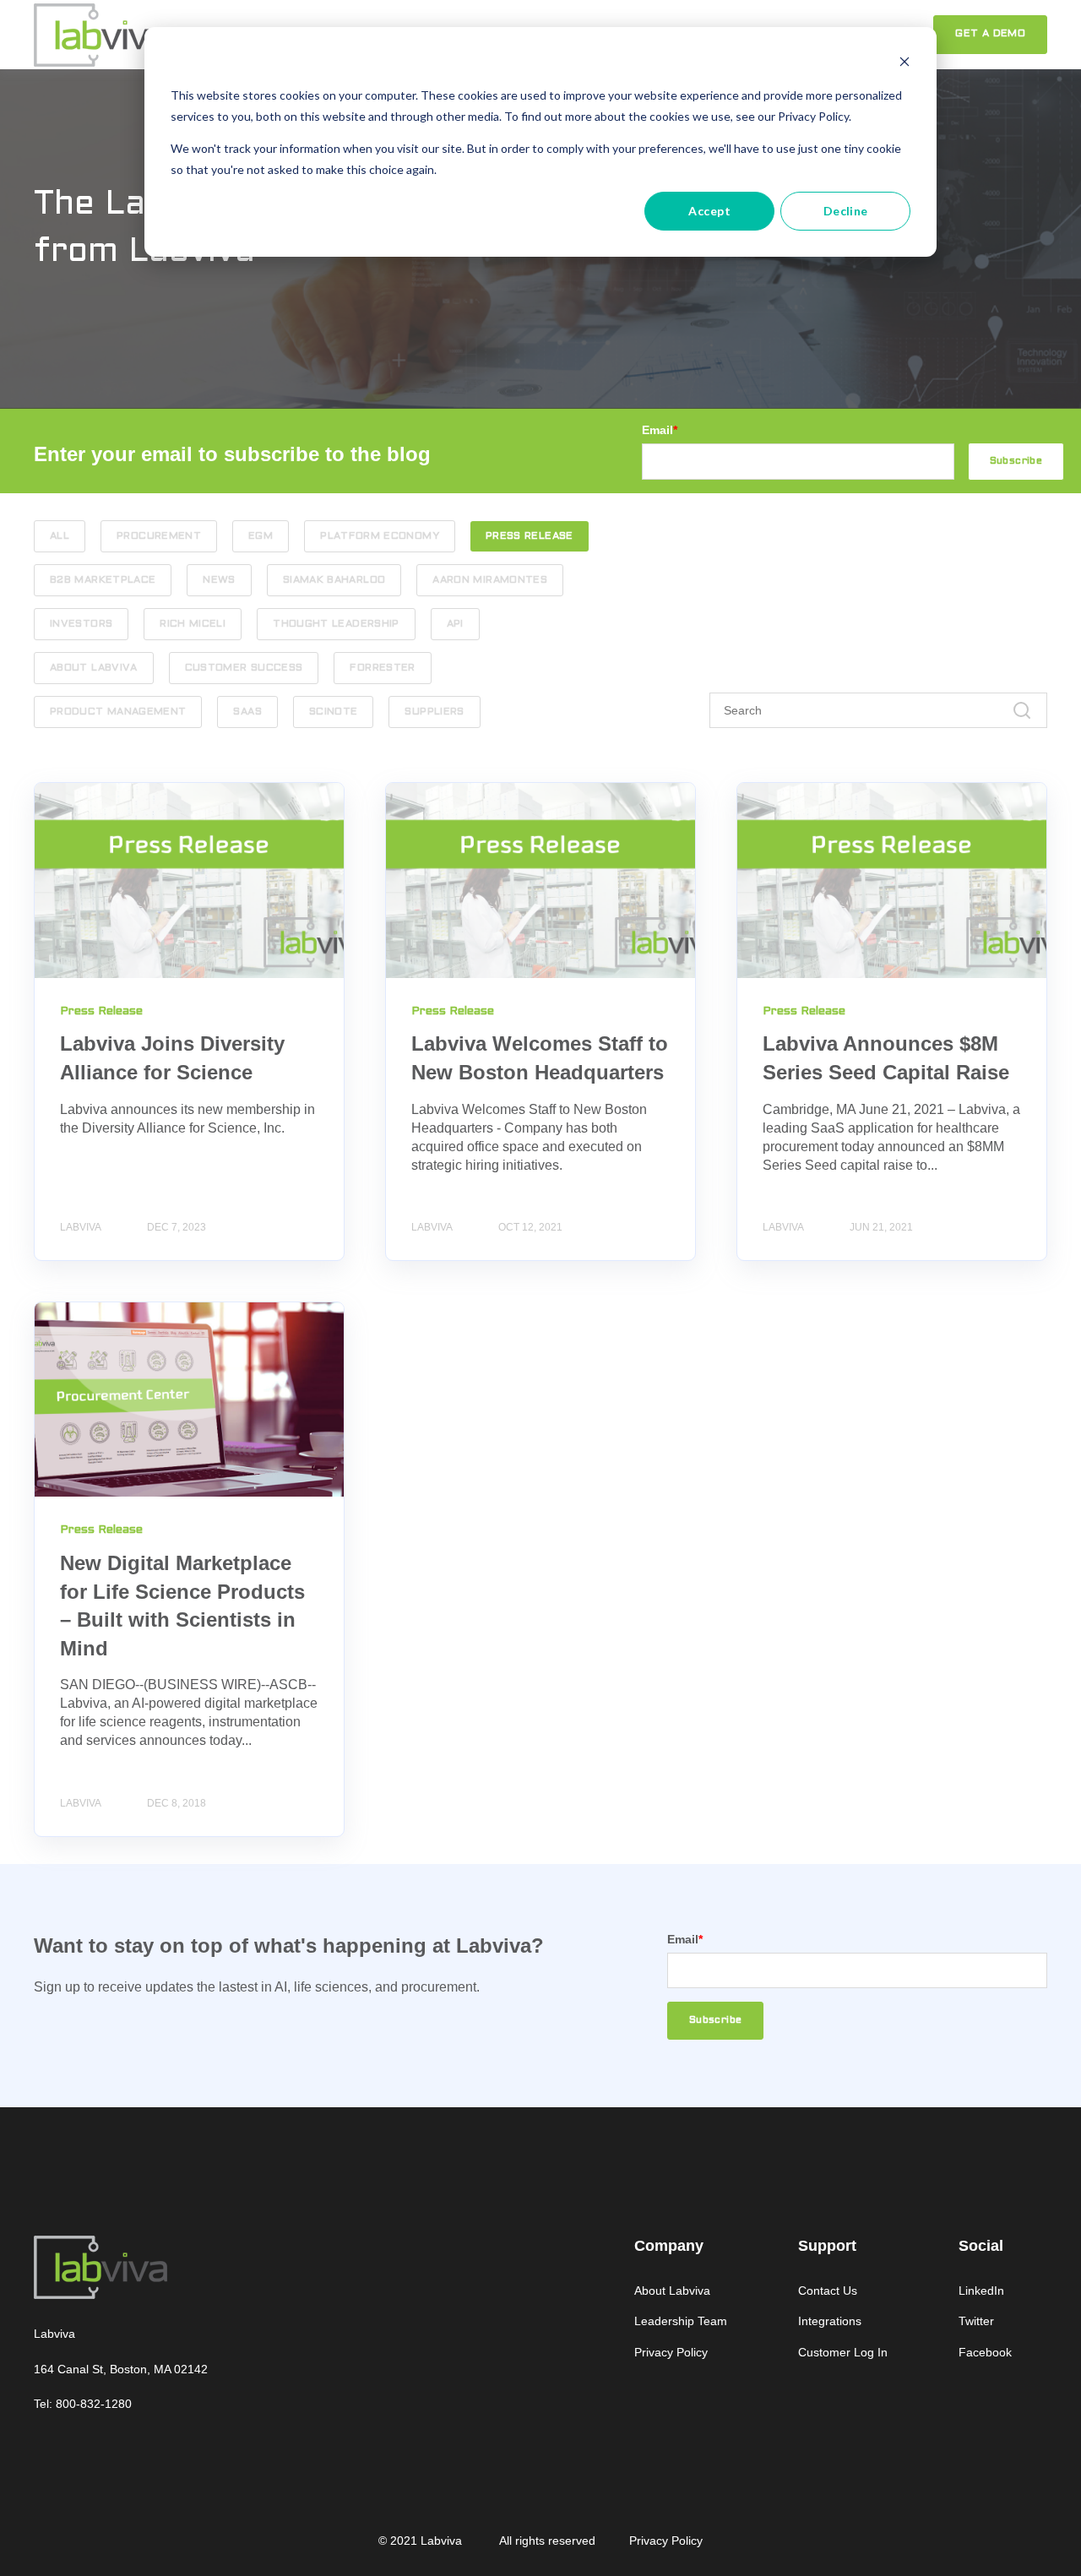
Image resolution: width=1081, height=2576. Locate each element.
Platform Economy (380, 536)
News (219, 580)
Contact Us (828, 2291)
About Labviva (94, 668)
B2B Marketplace (103, 580)
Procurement (159, 536)
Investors (81, 624)
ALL (60, 536)
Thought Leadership (336, 624)
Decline (846, 211)
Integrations (830, 2321)
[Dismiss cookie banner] (904, 64)
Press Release (530, 536)
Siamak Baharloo (334, 580)
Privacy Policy (671, 2352)
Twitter (976, 2321)
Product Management (118, 712)
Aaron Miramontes (490, 580)
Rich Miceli (193, 624)
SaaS (247, 712)
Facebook (985, 2352)
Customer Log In (843, 2352)
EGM (261, 536)
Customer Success (244, 668)
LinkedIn (981, 2291)
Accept (709, 211)
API (455, 624)
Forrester (382, 668)
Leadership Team (681, 2321)
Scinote (334, 712)
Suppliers (434, 712)
